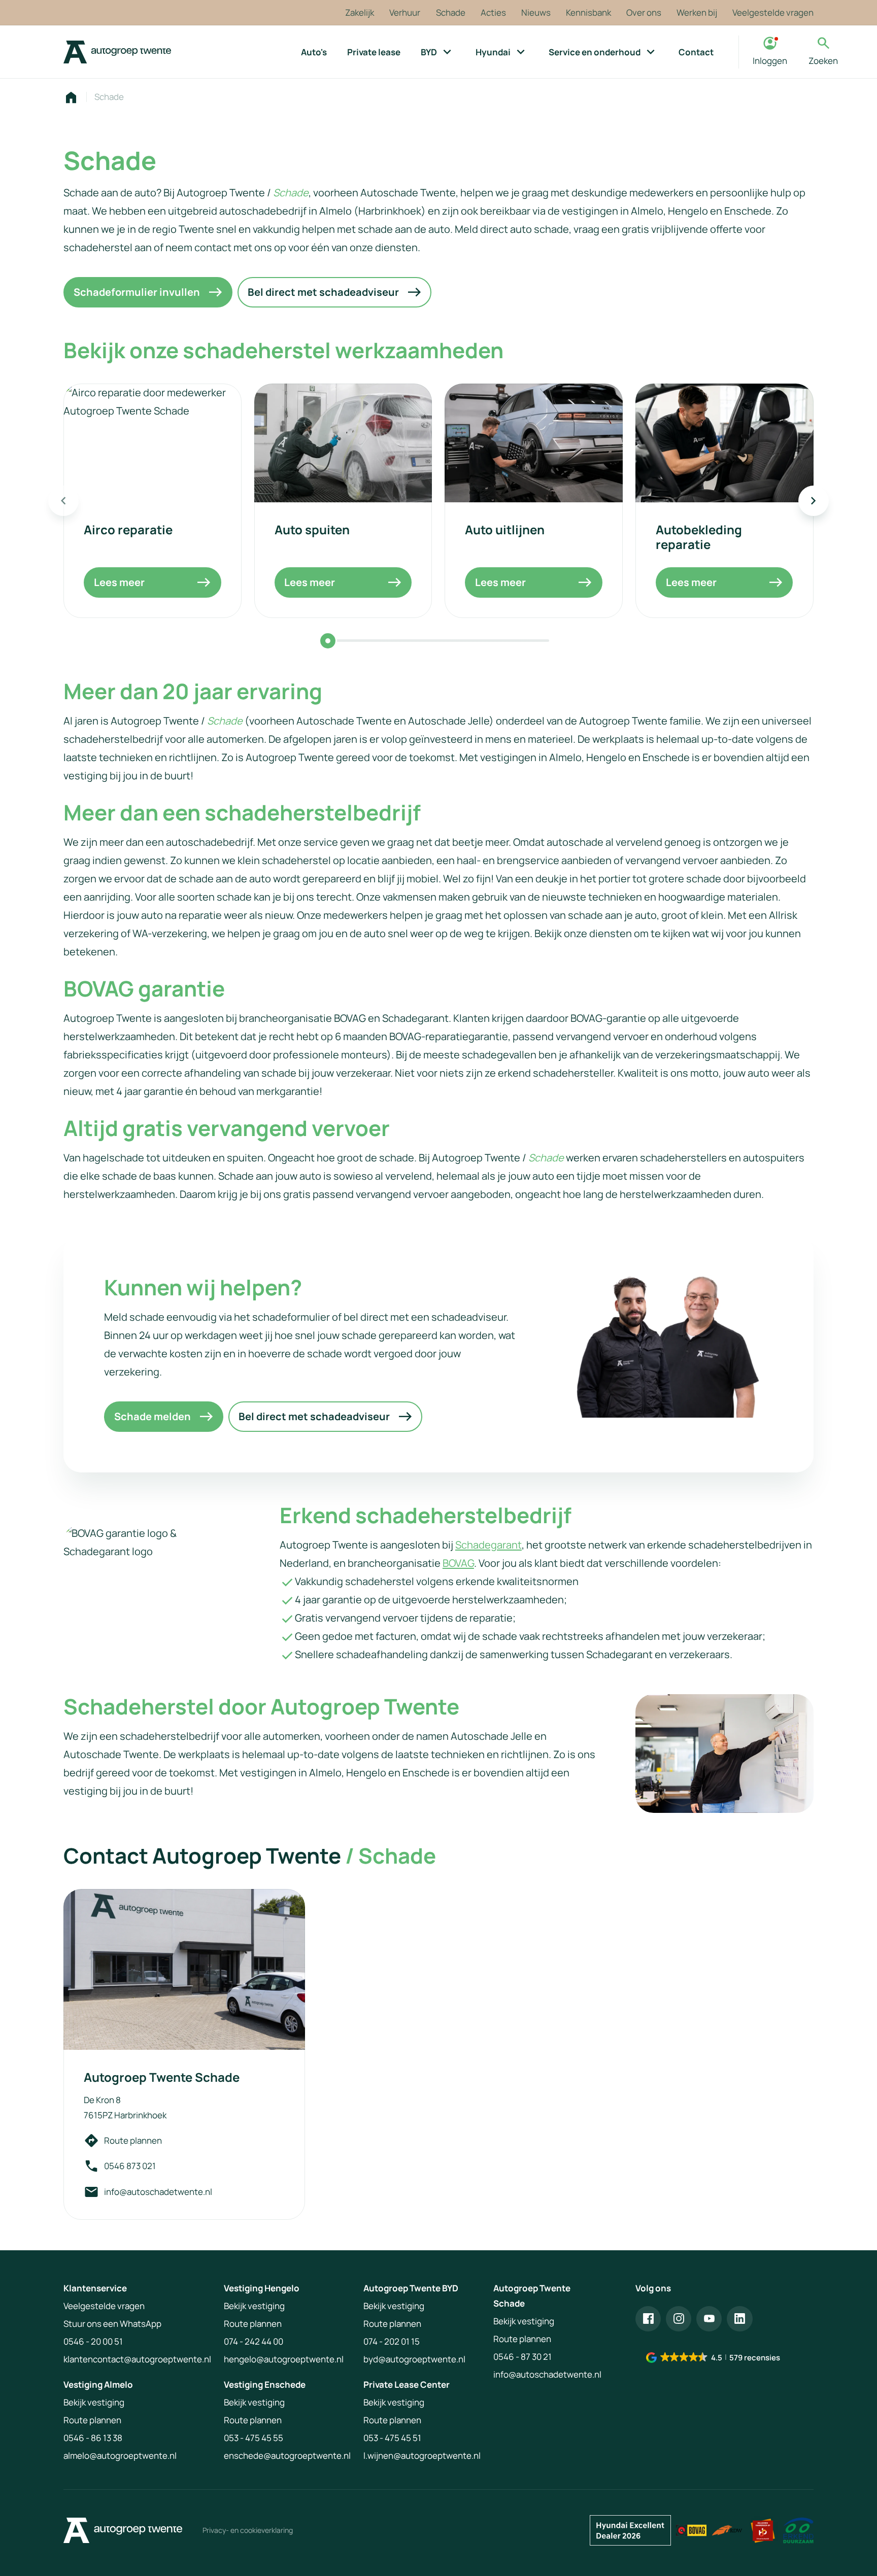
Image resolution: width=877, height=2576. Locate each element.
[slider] (328, 641)
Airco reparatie (128, 529)
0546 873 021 (130, 2166)
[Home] (117, 52)
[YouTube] (709, 2319)
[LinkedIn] (739, 2319)
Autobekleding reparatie (699, 537)
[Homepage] (71, 97)
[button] (714, 2358)
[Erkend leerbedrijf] (763, 2530)
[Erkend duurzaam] (798, 2530)
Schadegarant (488, 1545)
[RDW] (727, 2530)
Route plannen (133, 2140)
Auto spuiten (312, 529)
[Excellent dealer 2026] (630, 2530)
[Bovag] (691, 2530)
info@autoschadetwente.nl (158, 2192)
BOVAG (458, 1563)
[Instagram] (679, 2319)
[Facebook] (648, 2319)
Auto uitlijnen (505, 529)
